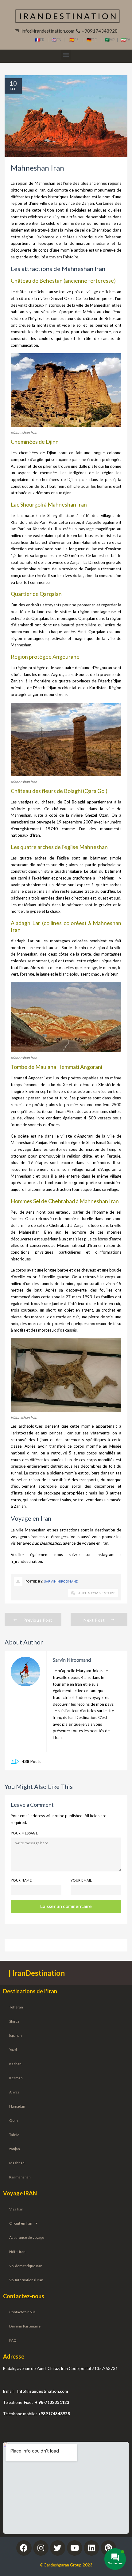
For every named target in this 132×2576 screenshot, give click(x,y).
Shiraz (14, 2021)
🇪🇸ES (76, 40)
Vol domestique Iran (26, 2266)
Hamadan (17, 2106)
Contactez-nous (22, 2312)
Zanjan (88, 203)
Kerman (16, 2078)
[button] (66, 55)
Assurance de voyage (27, 2237)
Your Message (24, 1833)
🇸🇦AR (111, 40)
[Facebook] (24, 2548)
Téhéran (16, 2007)
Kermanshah (20, 2177)
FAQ (13, 2340)
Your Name (21, 1880)
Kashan (15, 2064)
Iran (42, 190)
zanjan (15, 2149)
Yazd (13, 2050)
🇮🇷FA (126, 40)
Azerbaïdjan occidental (55, 688)
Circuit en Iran (21, 2223)
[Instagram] (41, 2548)
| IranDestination (37, 1973)
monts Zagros (51, 674)
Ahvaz (14, 2092)
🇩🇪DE (93, 40)
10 (13, 83)
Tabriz (14, 2135)
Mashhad (17, 2163)
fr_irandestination (26, 1561)
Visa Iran (16, 2209)
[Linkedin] (91, 2548)
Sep (13, 89)
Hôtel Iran (17, 2252)
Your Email (81, 1880)
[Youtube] (75, 2548)
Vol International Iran (26, 2280)
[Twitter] (58, 2548)
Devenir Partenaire (25, 2326)
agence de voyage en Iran (86, 1543)
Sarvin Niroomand (61, 1581)
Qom (14, 2120)
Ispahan (16, 2035)
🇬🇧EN (58, 40)
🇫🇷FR (40, 40)
